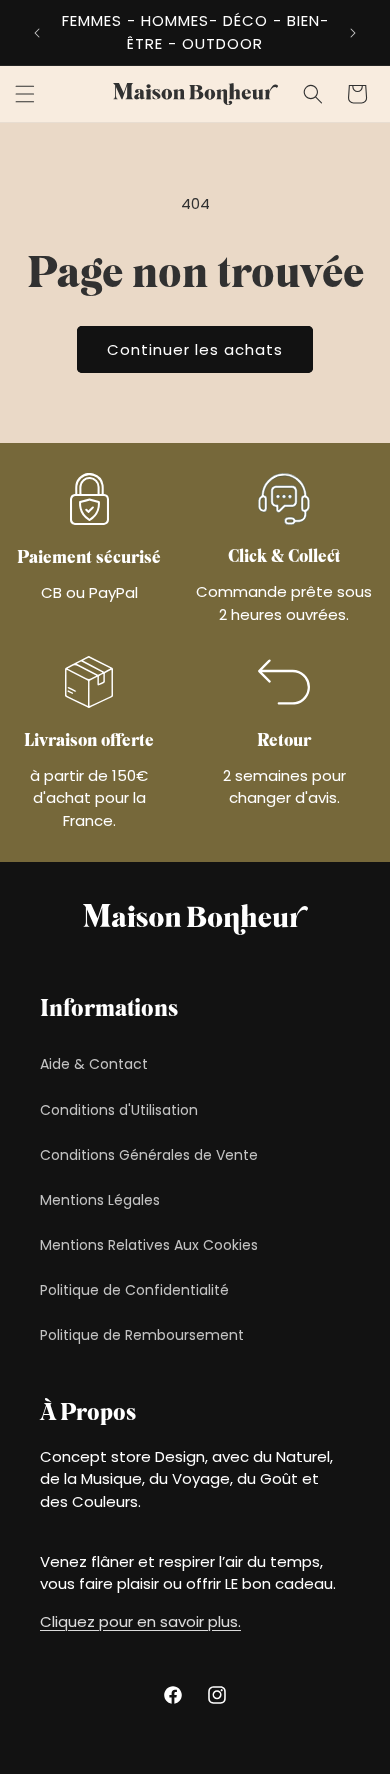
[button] (25, 94)
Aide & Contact (94, 1064)
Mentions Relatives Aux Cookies (149, 1245)
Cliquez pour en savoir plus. (140, 1621)
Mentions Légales (100, 1200)
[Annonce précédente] (37, 33)
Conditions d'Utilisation (119, 1110)
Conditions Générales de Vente (149, 1155)
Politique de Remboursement (142, 1335)
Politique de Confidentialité (134, 1290)
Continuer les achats (195, 349)
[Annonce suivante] (353, 33)
